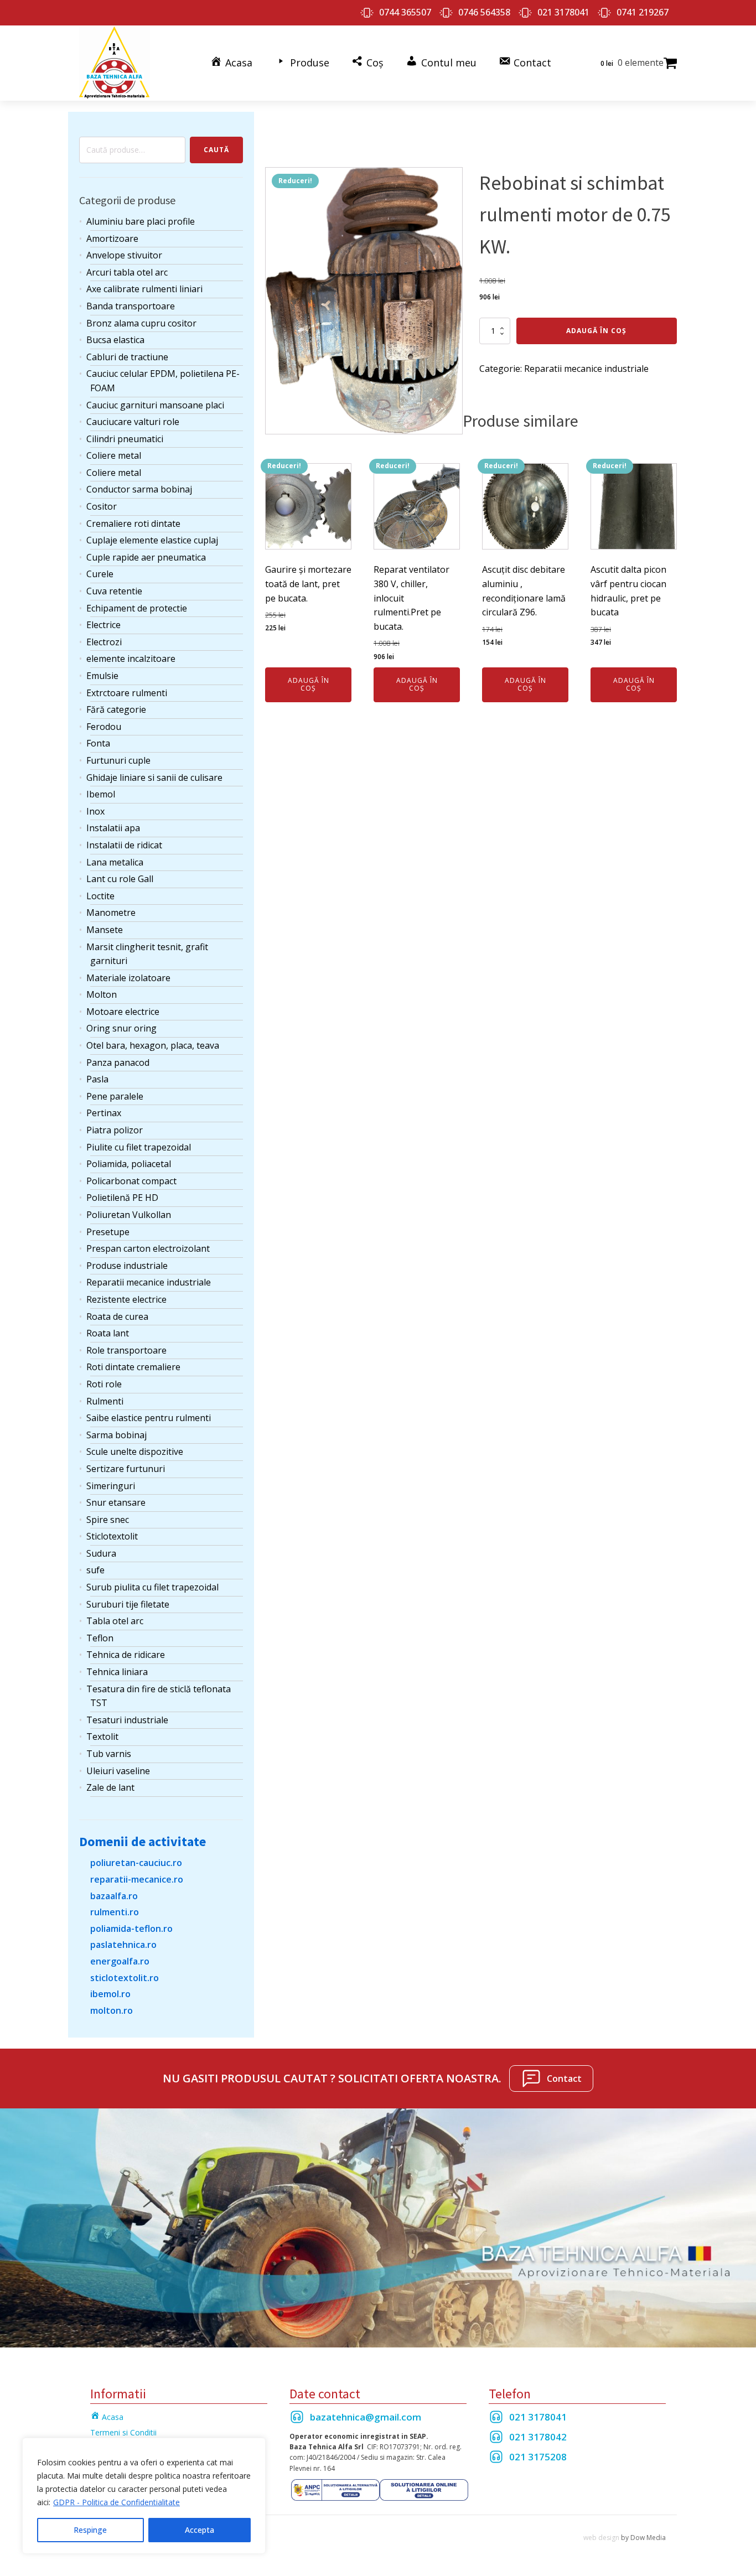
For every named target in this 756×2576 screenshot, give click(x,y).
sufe (95, 1570)
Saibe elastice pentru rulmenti (149, 1418)
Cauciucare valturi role (133, 422)
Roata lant (108, 1333)
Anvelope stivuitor (124, 255)
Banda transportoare (131, 306)
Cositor (102, 506)
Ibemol (101, 794)
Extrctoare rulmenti (127, 693)
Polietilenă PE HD (122, 1198)
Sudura (101, 1553)
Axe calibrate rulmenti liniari (144, 289)
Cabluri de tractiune (127, 357)
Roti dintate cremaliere (133, 1367)
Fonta (98, 743)
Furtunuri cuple (118, 760)
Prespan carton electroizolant (148, 1248)
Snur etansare (116, 1502)
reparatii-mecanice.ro (137, 1879)
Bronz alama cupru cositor (141, 323)
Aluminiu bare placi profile (141, 221)
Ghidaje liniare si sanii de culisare (154, 778)
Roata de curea (117, 1316)
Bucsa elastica (115, 340)
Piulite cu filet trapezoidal (139, 1147)
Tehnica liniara (117, 1672)
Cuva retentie (114, 591)
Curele (100, 574)
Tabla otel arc (115, 1621)
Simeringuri (111, 1486)
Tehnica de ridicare (126, 1655)
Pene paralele (115, 1096)
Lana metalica (115, 862)
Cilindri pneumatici (125, 439)
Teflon (100, 1638)
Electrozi (104, 642)
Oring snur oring (121, 1028)
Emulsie (102, 676)
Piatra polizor (115, 1130)
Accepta (200, 2530)
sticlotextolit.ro (125, 1978)
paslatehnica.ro (123, 1945)
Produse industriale (127, 1266)
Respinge (90, 2530)
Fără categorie (116, 709)
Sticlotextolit (112, 1536)
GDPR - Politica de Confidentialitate (116, 2502)
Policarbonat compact (131, 1181)
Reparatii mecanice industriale (149, 1282)
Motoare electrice (123, 1012)
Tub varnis (109, 1754)
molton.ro (112, 2010)
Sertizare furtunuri (126, 1469)
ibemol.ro (110, 1994)
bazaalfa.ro (114, 1896)
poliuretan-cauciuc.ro (136, 1863)
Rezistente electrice (126, 1299)
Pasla (97, 1079)
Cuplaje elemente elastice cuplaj (152, 540)
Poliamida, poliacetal (129, 1164)
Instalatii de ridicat (124, 845)
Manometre (111, 913)
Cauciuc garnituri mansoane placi (155, 405)
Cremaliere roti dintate (133, 524)
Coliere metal (114, 455)
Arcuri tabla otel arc (127, 272)
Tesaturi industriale (127, 1720)
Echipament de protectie (137, 608)
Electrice (103, 625)
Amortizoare (112, 239)
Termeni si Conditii (123, 2432)
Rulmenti (105, 1401)
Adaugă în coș (596, 331)
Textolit (102, 1737)
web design (601, 2538)
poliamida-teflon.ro (131, 1929)
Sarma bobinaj (116, 1435)
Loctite (100, 896)
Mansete (105, 930)
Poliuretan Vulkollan (129, 1215)
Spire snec (108, 1520)
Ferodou (104, 727)
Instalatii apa (113, 828)
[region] (144, 2496)
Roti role (104, 1384)
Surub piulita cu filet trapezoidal (152, 1587)
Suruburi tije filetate (128, 1604)
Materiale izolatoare (128, 978)
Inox (95, 811)
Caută (216, 150)
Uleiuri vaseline (118, 1771)
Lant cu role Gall (120, 879)
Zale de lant (110, 1787)
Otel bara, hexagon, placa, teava (153, 1045)
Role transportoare (126, 1350)
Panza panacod (118, 1062)
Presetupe (108, 1232)
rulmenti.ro (115, 1912)
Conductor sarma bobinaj (139, 489)
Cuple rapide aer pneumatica (146, 557)
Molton (102, 994)
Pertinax (104, 1113)
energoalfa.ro (120, 1961)
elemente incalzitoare (131, 659)
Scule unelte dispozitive (135, 1452)
